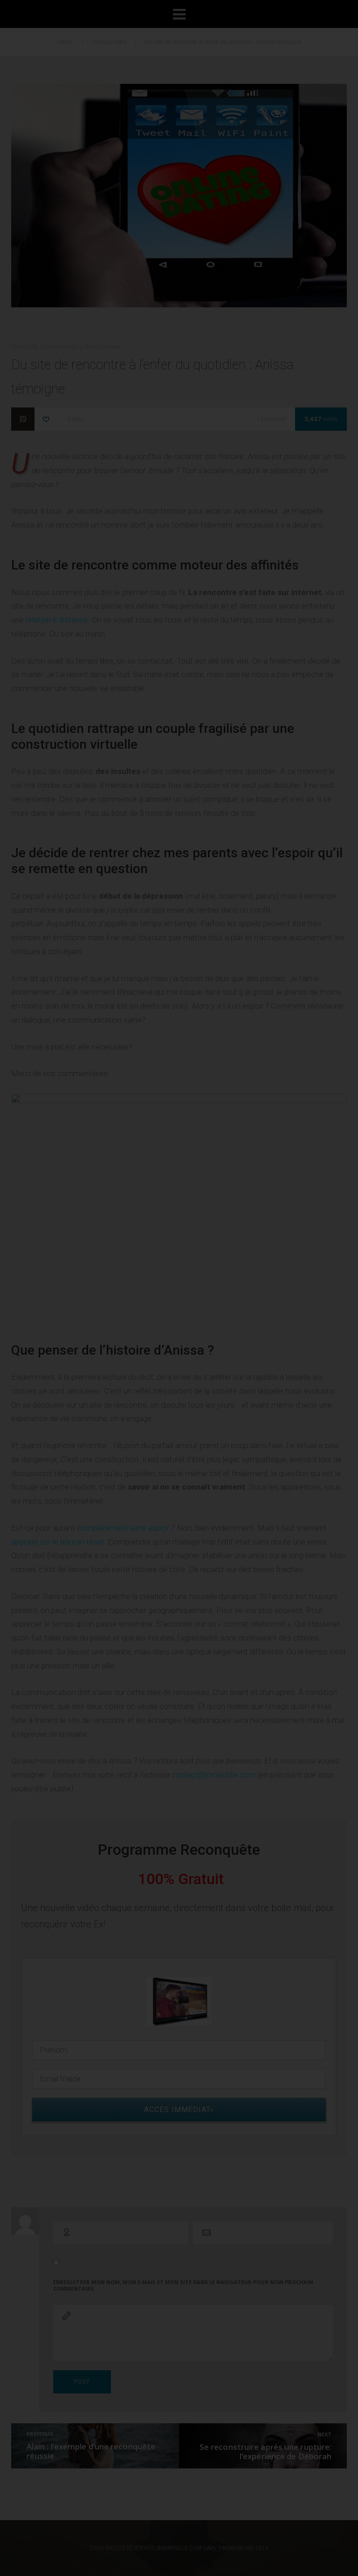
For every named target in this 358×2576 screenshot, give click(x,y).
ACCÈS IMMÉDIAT (184, 474)
